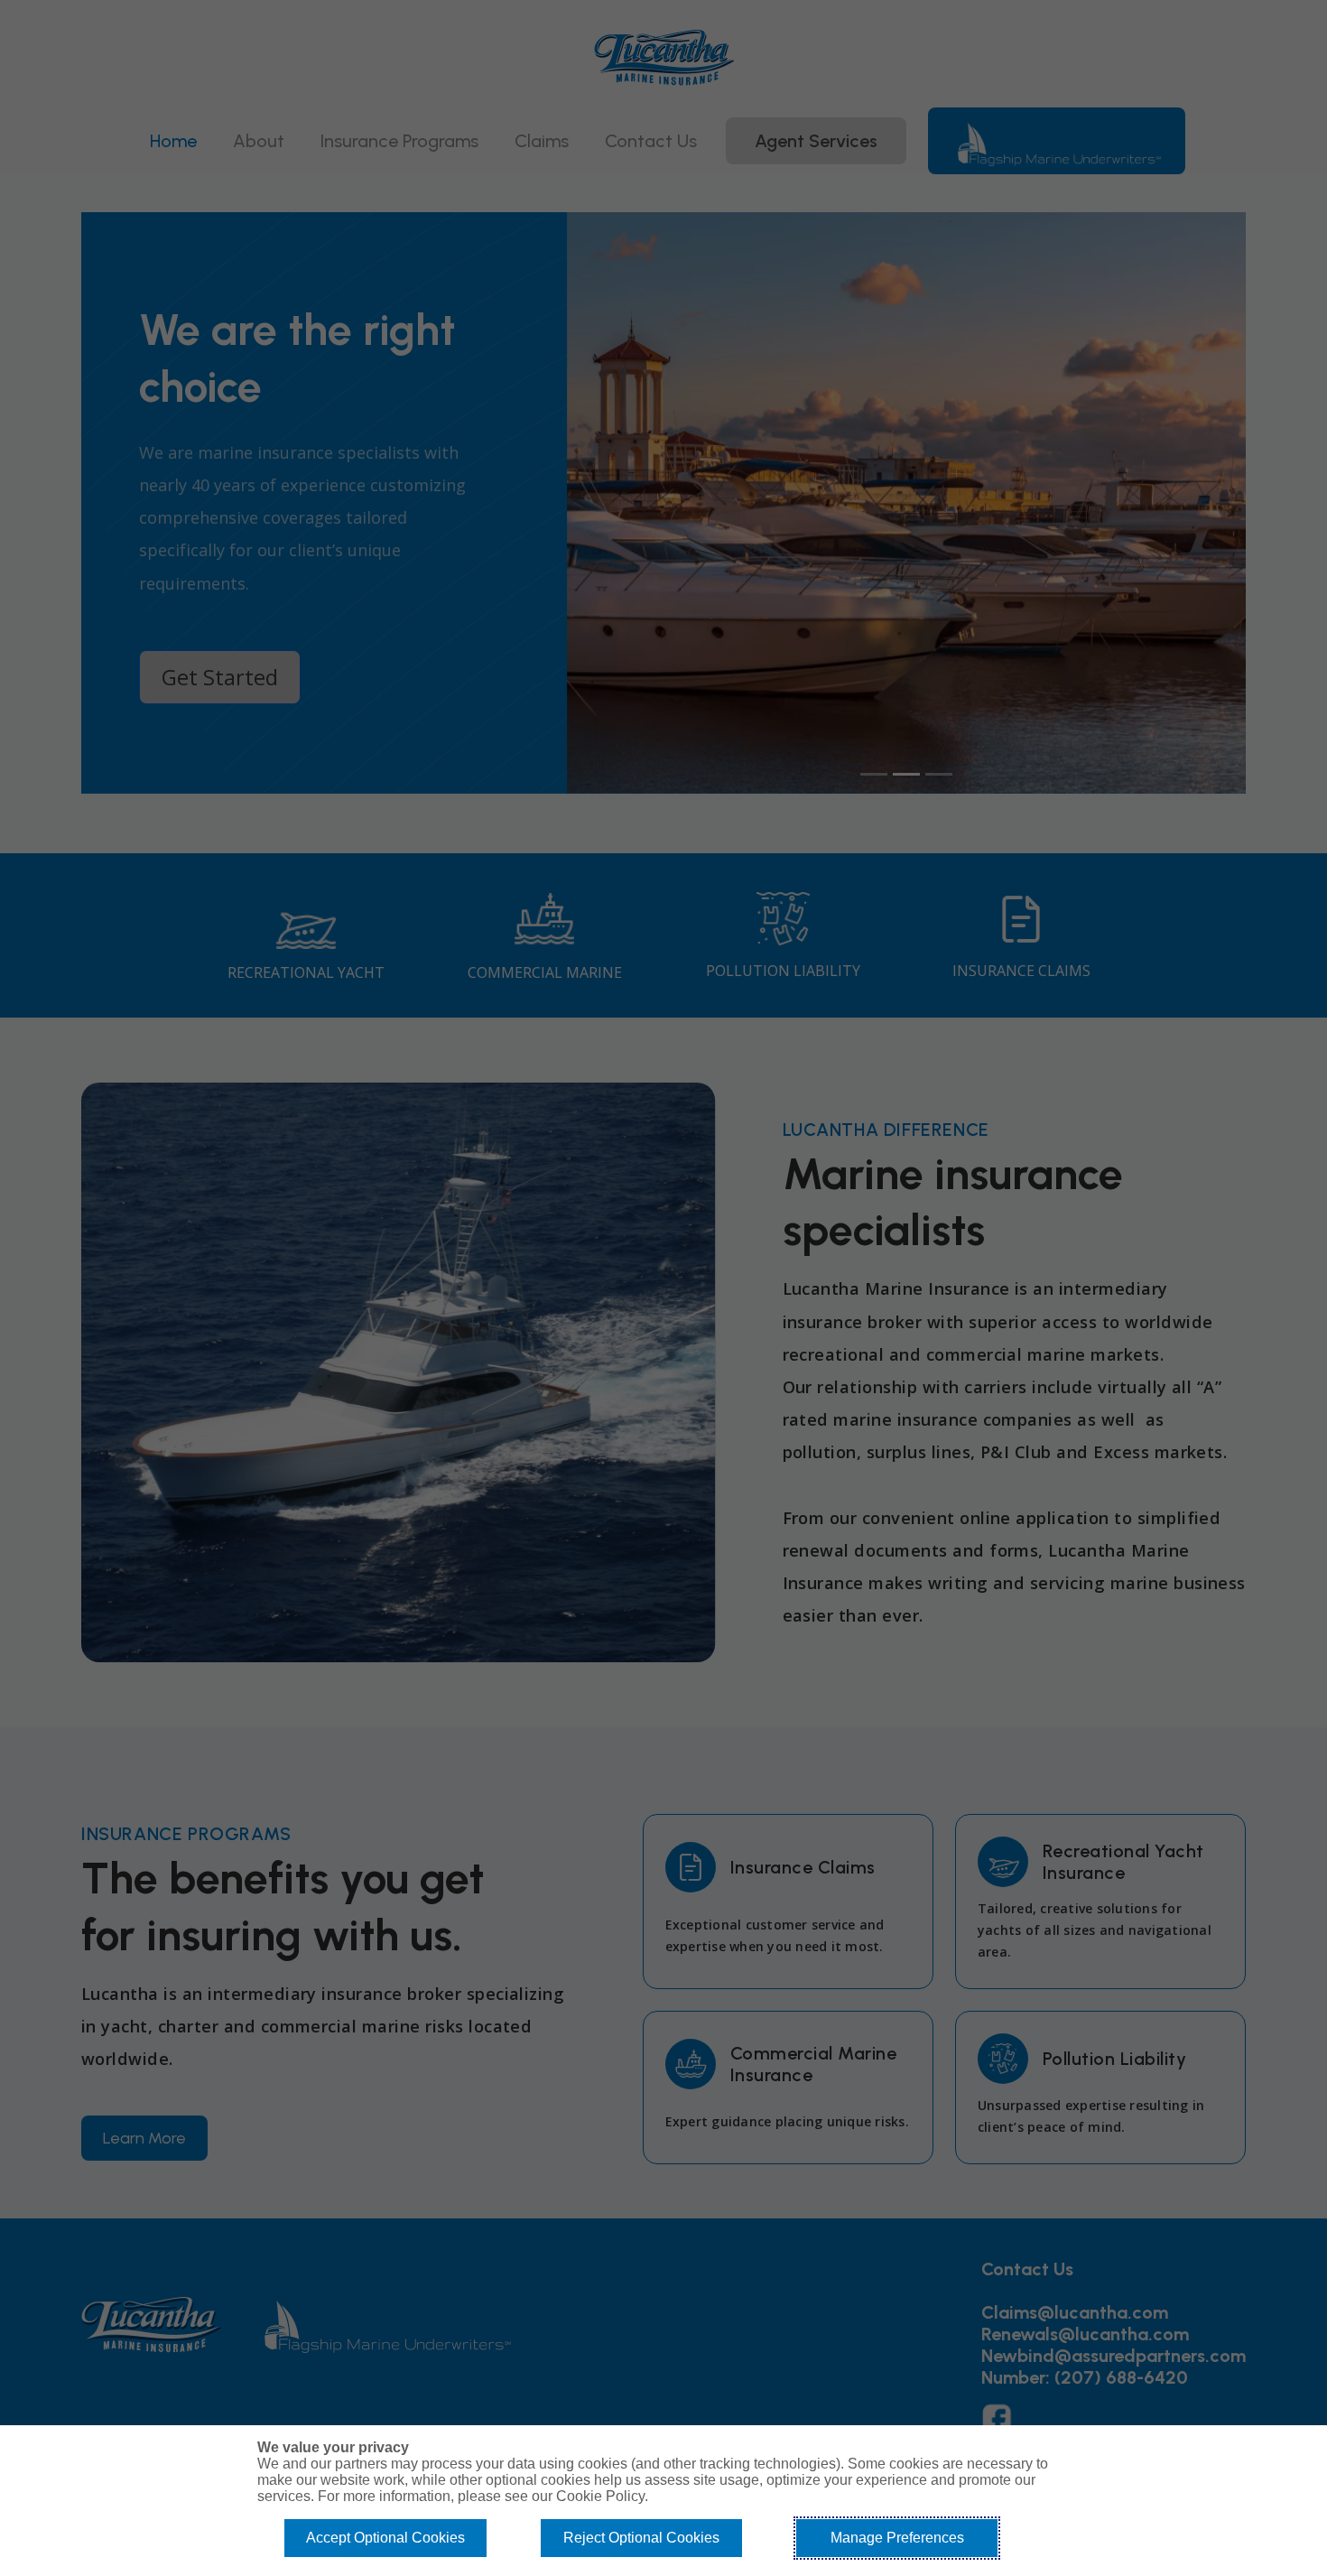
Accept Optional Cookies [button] (385, 2538)
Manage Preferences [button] (897, 2538)
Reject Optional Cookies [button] (641, 2538)
